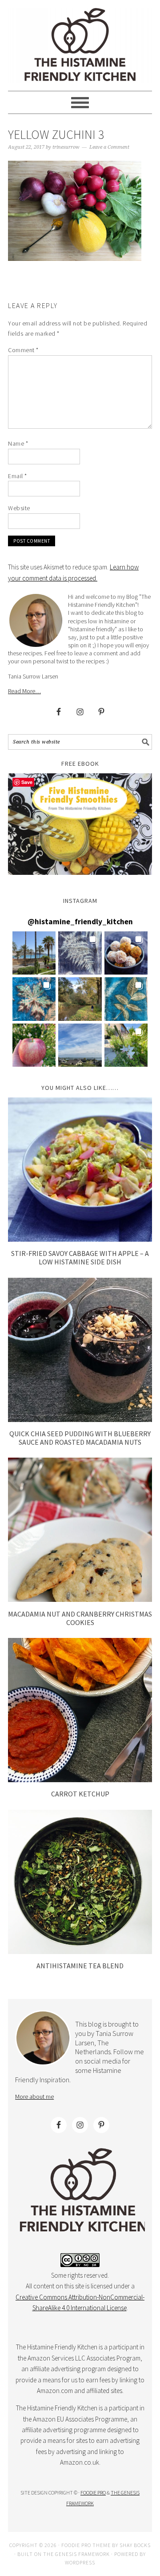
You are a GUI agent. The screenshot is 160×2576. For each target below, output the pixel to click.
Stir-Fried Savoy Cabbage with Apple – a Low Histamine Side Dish (80, 1258)
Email (18, 476)
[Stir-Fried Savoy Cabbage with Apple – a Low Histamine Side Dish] (80, 1239)
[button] (34, 953)
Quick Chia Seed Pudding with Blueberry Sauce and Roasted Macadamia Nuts (80, 1438)
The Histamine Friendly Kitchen (80, 45)
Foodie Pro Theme (86, 2545)
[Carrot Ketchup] (80, 1780)
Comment (23, 350)
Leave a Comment (109, 147)
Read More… (24, 691)
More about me (34, 2097)
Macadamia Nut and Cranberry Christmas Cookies (80, 1618)
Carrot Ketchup (80, 1794)
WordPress (80, 2562)
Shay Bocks (135, 2545)
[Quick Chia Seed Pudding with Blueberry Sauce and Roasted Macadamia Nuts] (80, 1420)
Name (18, 443)
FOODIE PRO (93, 2493)
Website (19, 508)
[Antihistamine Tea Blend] (80, 1952)
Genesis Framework (82, 2554)
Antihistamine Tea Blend (80, 1966)
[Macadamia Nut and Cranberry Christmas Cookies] (80, 1599)
